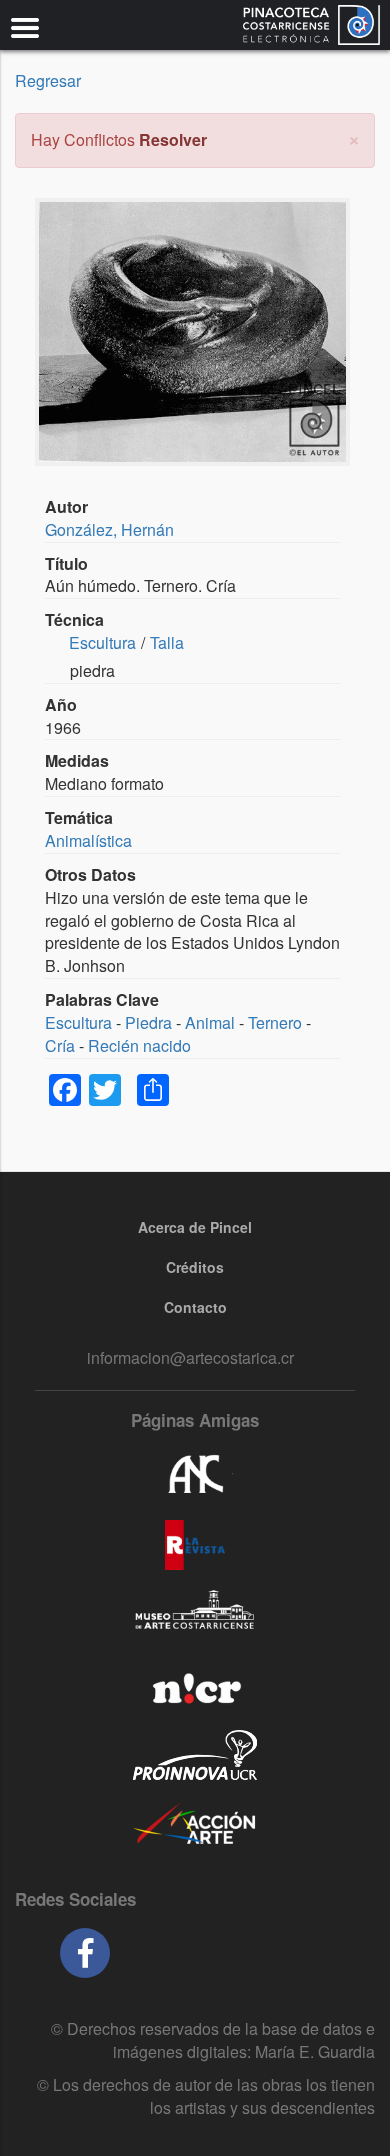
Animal (210, 1022)
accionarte (195, 1825)
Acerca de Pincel (195, 1227)
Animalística (88, 840)
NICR (195, 1685)
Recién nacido (139, 1045)
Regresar (48, 80)
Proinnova (195, 1755)
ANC (195, 1475)
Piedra (148, 1022)
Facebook (85, 1953)
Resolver (173, 139)
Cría (60, 1045)
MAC (195, 1615)
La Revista (195, 1545)
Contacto (195, 1307)
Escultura (102, 642)
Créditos (195, 1267)
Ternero (275, 1022)
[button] (354, 137)
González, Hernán (109, 529)
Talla (167, 642)
